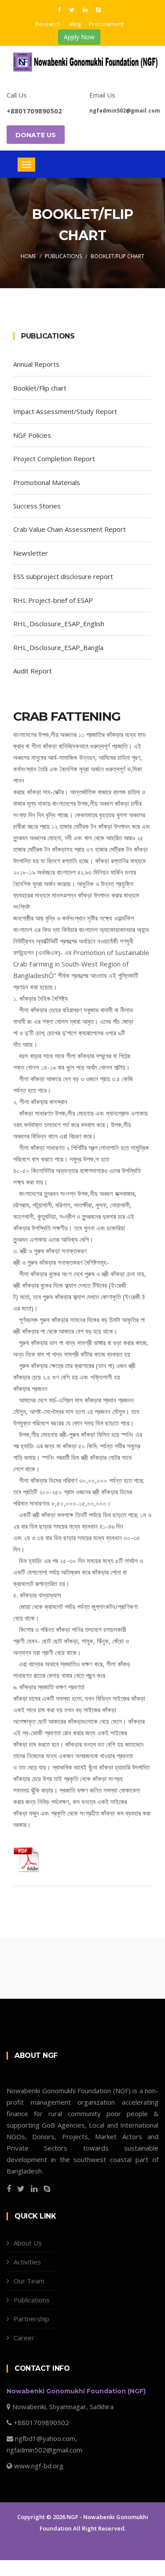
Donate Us (36, 135)
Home (28, 256)
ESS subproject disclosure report (63, 576)
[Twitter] (73, 9)
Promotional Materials (47, 482)
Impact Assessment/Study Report (65, 411)
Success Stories (37, 506)
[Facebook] (60, 9)
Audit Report (33, 671)
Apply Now (79, 37)
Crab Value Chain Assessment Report (70, 529)
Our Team (29, 2281)
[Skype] (98, 9)
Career (24, 2338)
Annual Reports (36, 364)
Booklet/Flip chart (117, 256)
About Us (28, 2243)
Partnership (31, 2319)
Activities (27, 2262)
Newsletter (31, 553)
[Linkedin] (86, 9)
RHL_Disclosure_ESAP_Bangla (58, 647)
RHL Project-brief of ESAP (53, 600)
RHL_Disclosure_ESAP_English (59, 624)
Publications (63, 256)
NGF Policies (32, 435)
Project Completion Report (54, 459)
